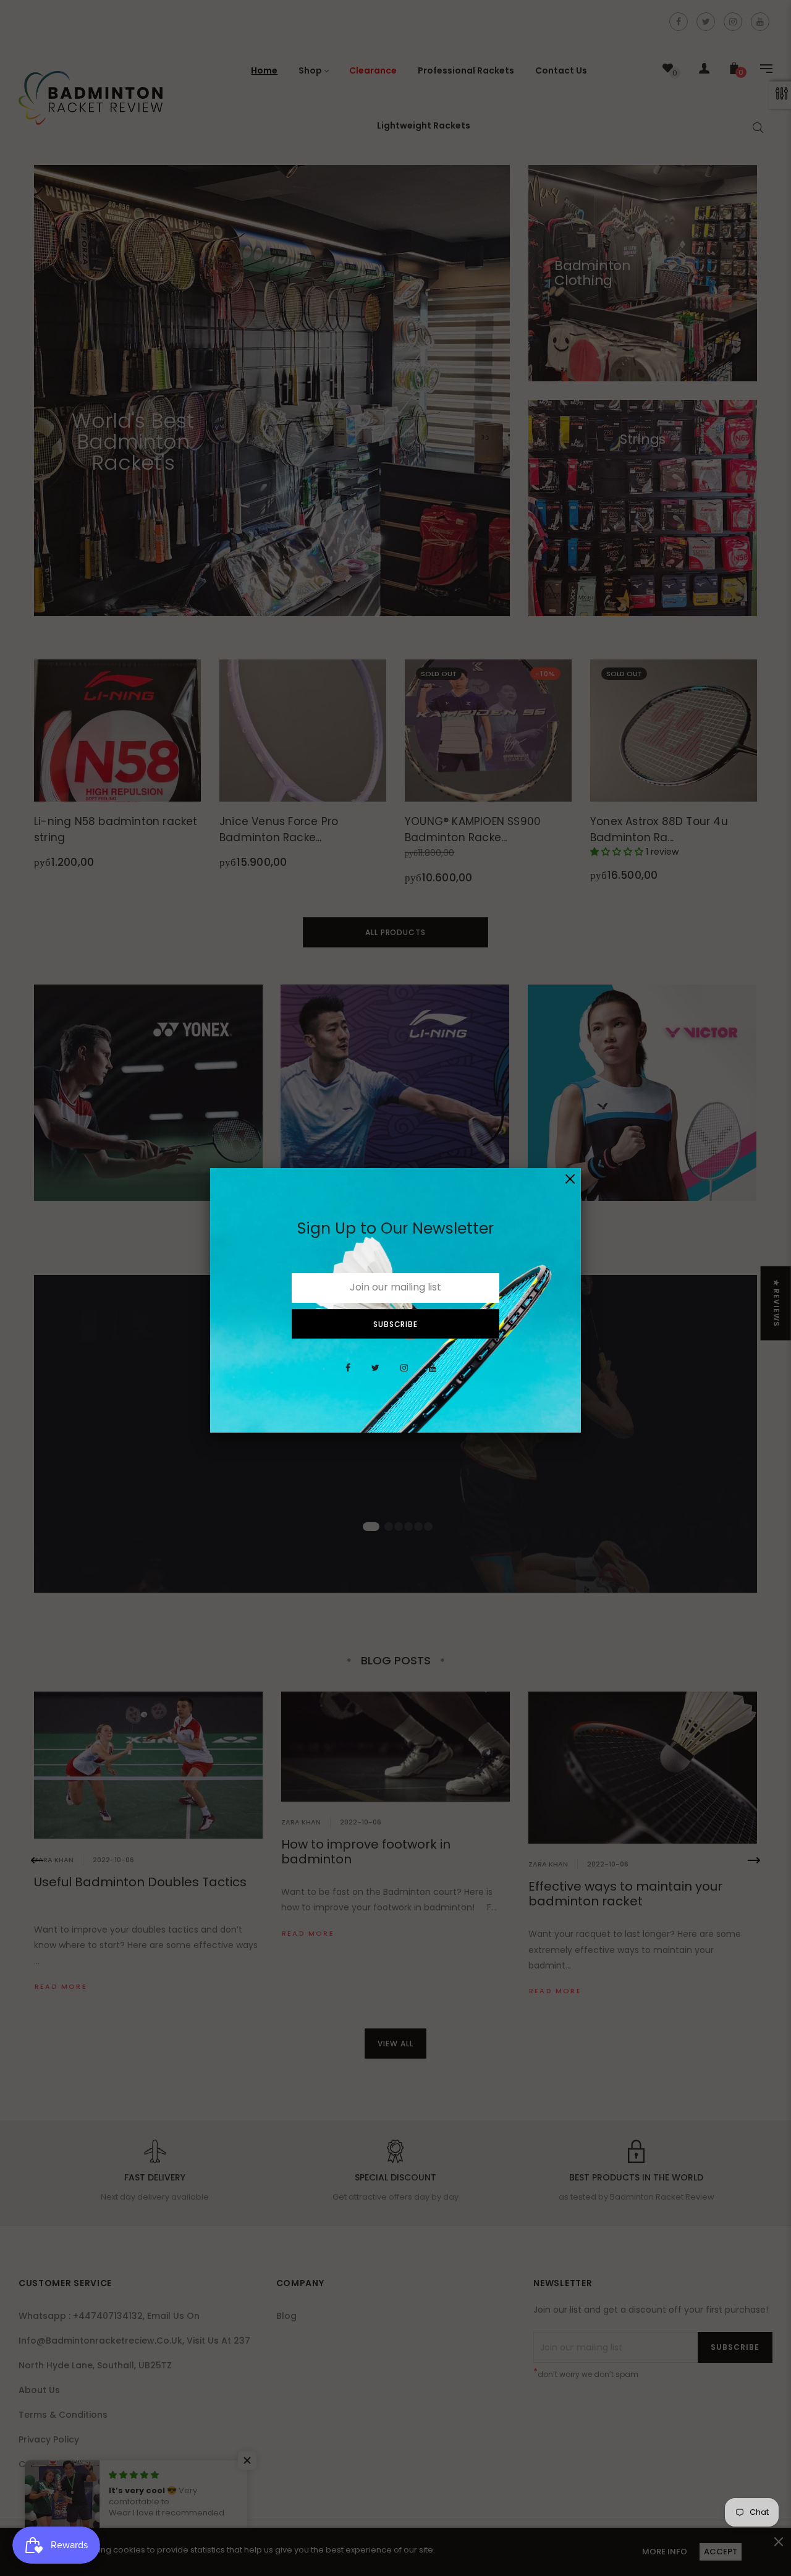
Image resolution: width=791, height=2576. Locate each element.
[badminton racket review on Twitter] (375, 1375)
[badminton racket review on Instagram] (404, 1375)
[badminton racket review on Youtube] (433, 1375)
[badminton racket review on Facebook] (348, 1375)
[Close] (570, 1179)
